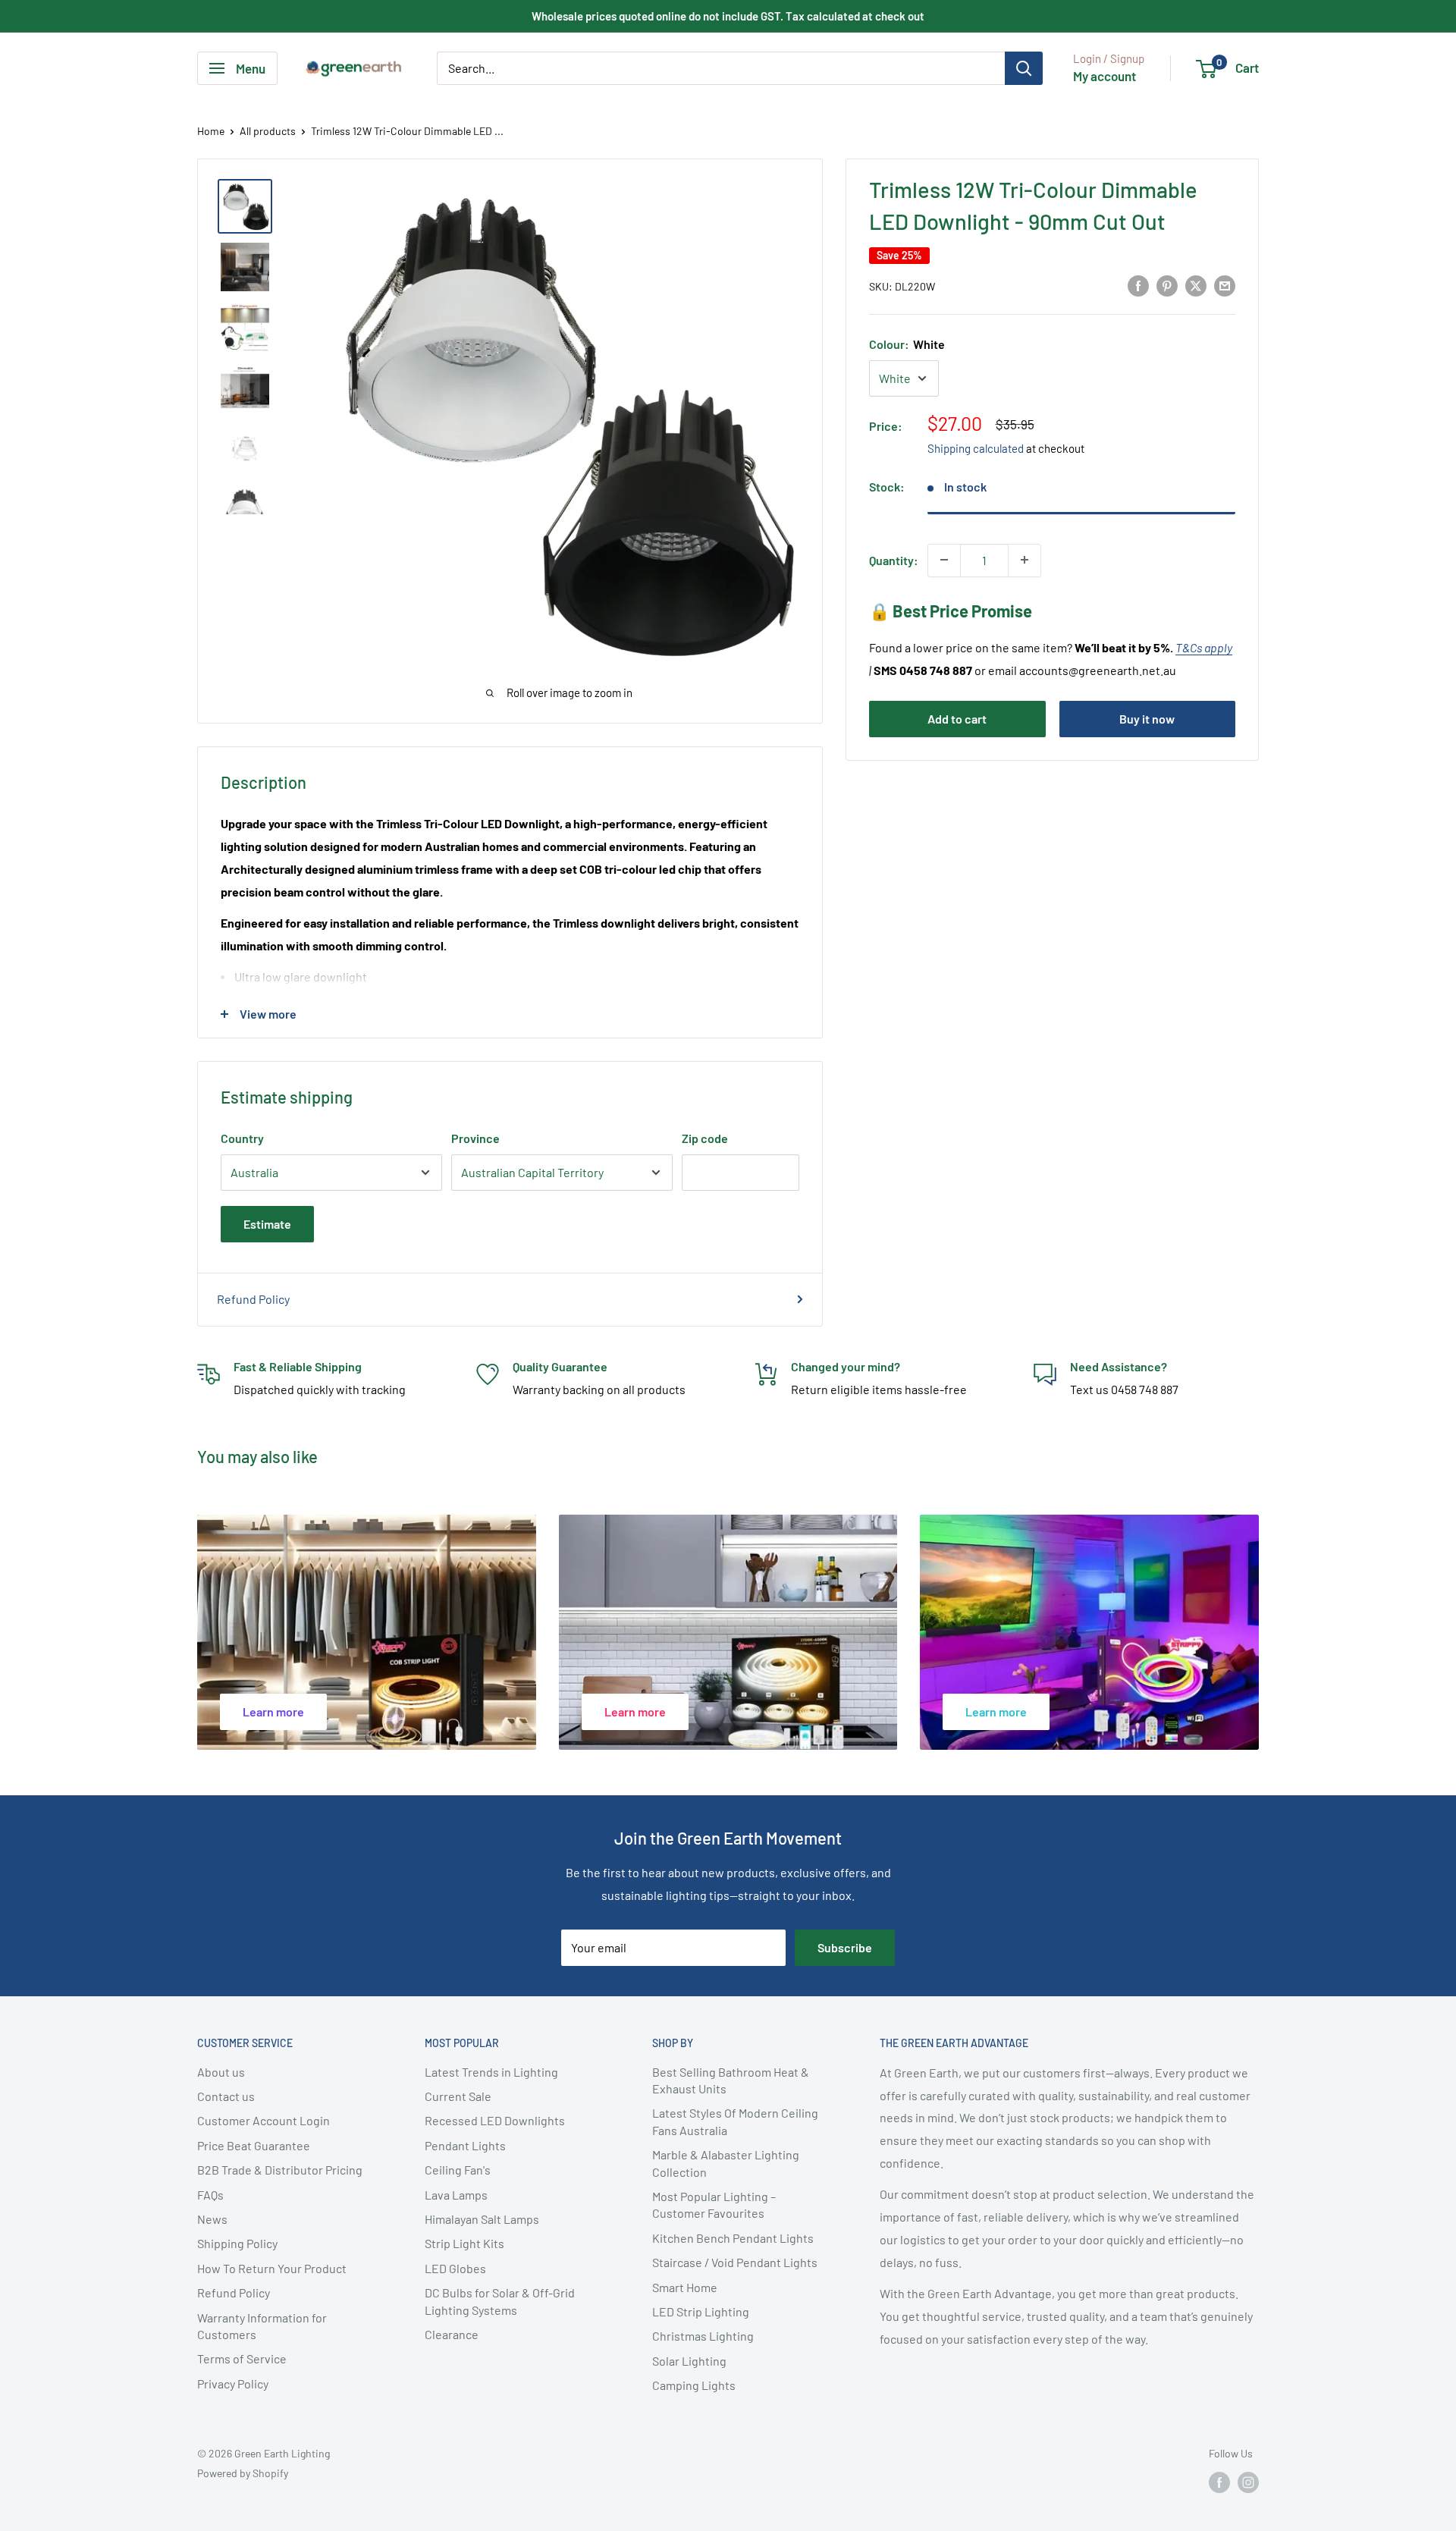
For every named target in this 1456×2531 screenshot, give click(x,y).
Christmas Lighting (703, 2336)
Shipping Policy (237, 2243)
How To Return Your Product (272, 2268)
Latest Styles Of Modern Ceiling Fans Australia (735, 2121)
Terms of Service (242, 2358)
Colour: (907, 343)
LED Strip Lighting (701, 2311)
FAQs (210, 2195)
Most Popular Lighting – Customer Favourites (714, 2204)
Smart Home (685, 2287)
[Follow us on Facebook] (1219, 2482)
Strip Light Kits (464, 2243)
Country (242, 1138)
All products (268, 131)
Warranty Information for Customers (262, 2326)
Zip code (705, 1138)
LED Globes (455, 2268)
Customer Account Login (264, 2120)
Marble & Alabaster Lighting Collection (726, 2163)
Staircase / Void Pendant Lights (735, 2262)
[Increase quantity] (1025, 560)
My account (1105, 76)
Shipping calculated (976, 448)
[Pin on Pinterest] (1167, 285)
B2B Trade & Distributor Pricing (280, 2170)
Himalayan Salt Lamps (482, 2219)
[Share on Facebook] (1138, 285)
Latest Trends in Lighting (491, 2072)
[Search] (1024, 68)
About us (221, 2072)
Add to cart (957, 719)
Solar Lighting (689, 2361)
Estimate (267, 1224)
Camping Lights (694, 2385)
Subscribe (845, 1947)
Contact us (226, 2096)
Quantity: (894, 559)
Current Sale (458, 2096)
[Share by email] (1225, 285)
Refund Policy (253, 1299)
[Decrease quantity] (944, 560)
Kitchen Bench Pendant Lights (733, 2238)
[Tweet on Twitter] (1196, 285)
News (212, 2219)
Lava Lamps (456, 2195)
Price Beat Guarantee (254, 2145)
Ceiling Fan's (458, 2170)
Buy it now (1147, 719)
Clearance (452, 2334)
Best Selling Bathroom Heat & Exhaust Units (731, 2080)
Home (211, 131)
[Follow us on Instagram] (1248, 2482)
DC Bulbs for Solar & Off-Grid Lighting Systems (500, 2301)
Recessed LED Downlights (495, 2120)
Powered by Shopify (243, 2473)
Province (475, 1138)
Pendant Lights (465, 2145)
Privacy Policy (233, 2383)
